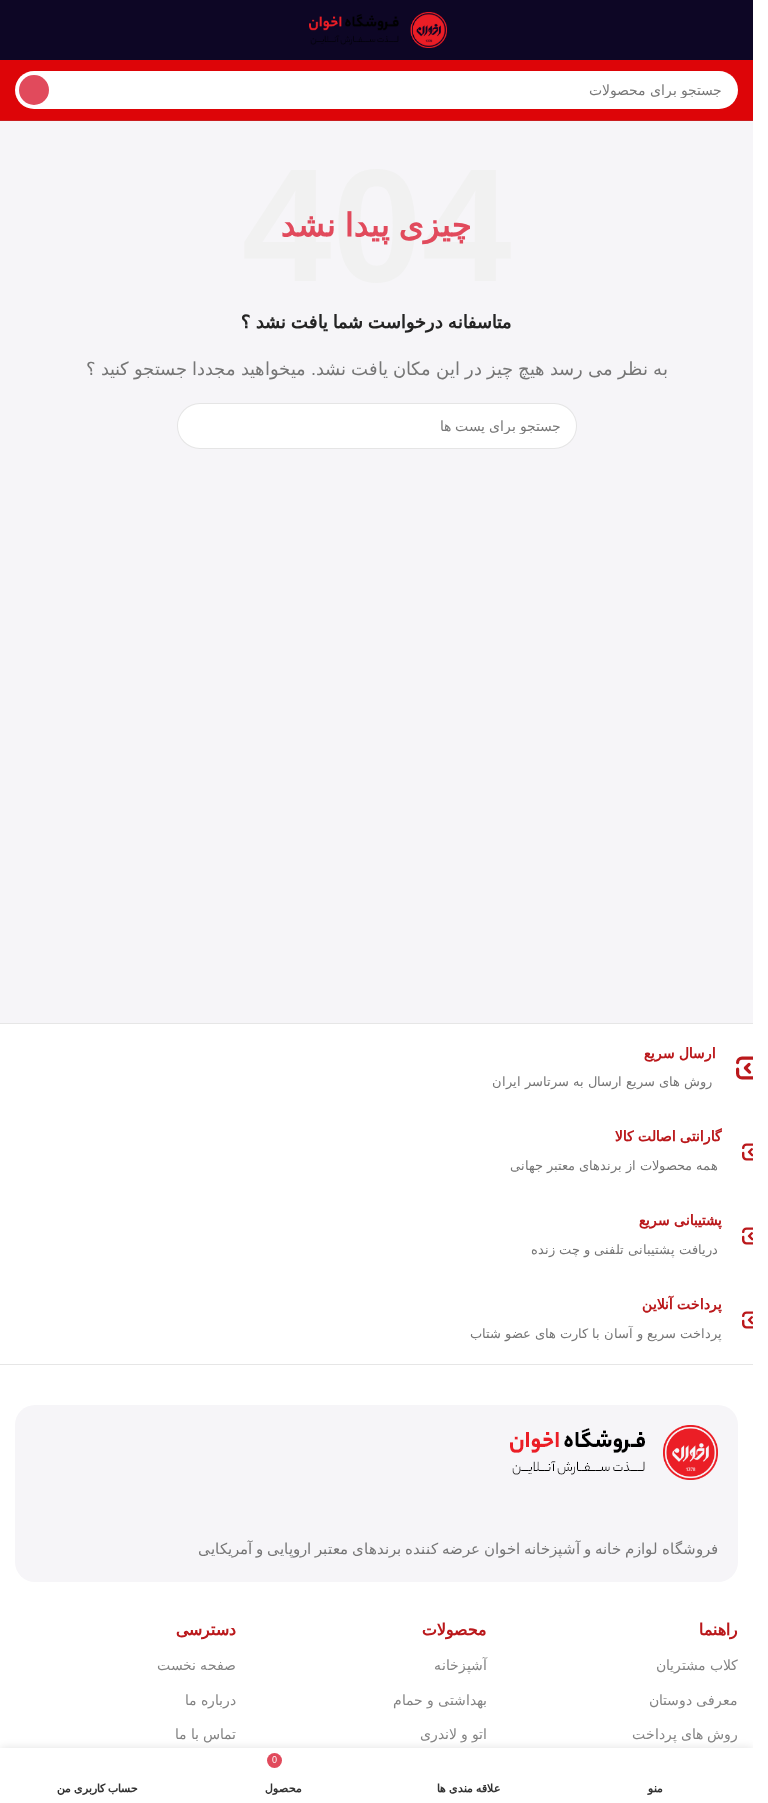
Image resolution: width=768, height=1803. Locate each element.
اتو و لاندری (453, 1734)
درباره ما (210, 1700)
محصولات (454, 1629)
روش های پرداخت (685, 1734)
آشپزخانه (460, 1665)
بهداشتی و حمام (440, 1700)
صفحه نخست (196, 1665)
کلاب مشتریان (697, 1665)
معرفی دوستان (693, 1700)
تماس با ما (205, 1734)
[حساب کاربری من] (23, 30)
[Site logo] (377, 28)
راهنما (718, 1629)
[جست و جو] (34, 90)
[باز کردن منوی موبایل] (730, 30)
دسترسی (206, 1629)
